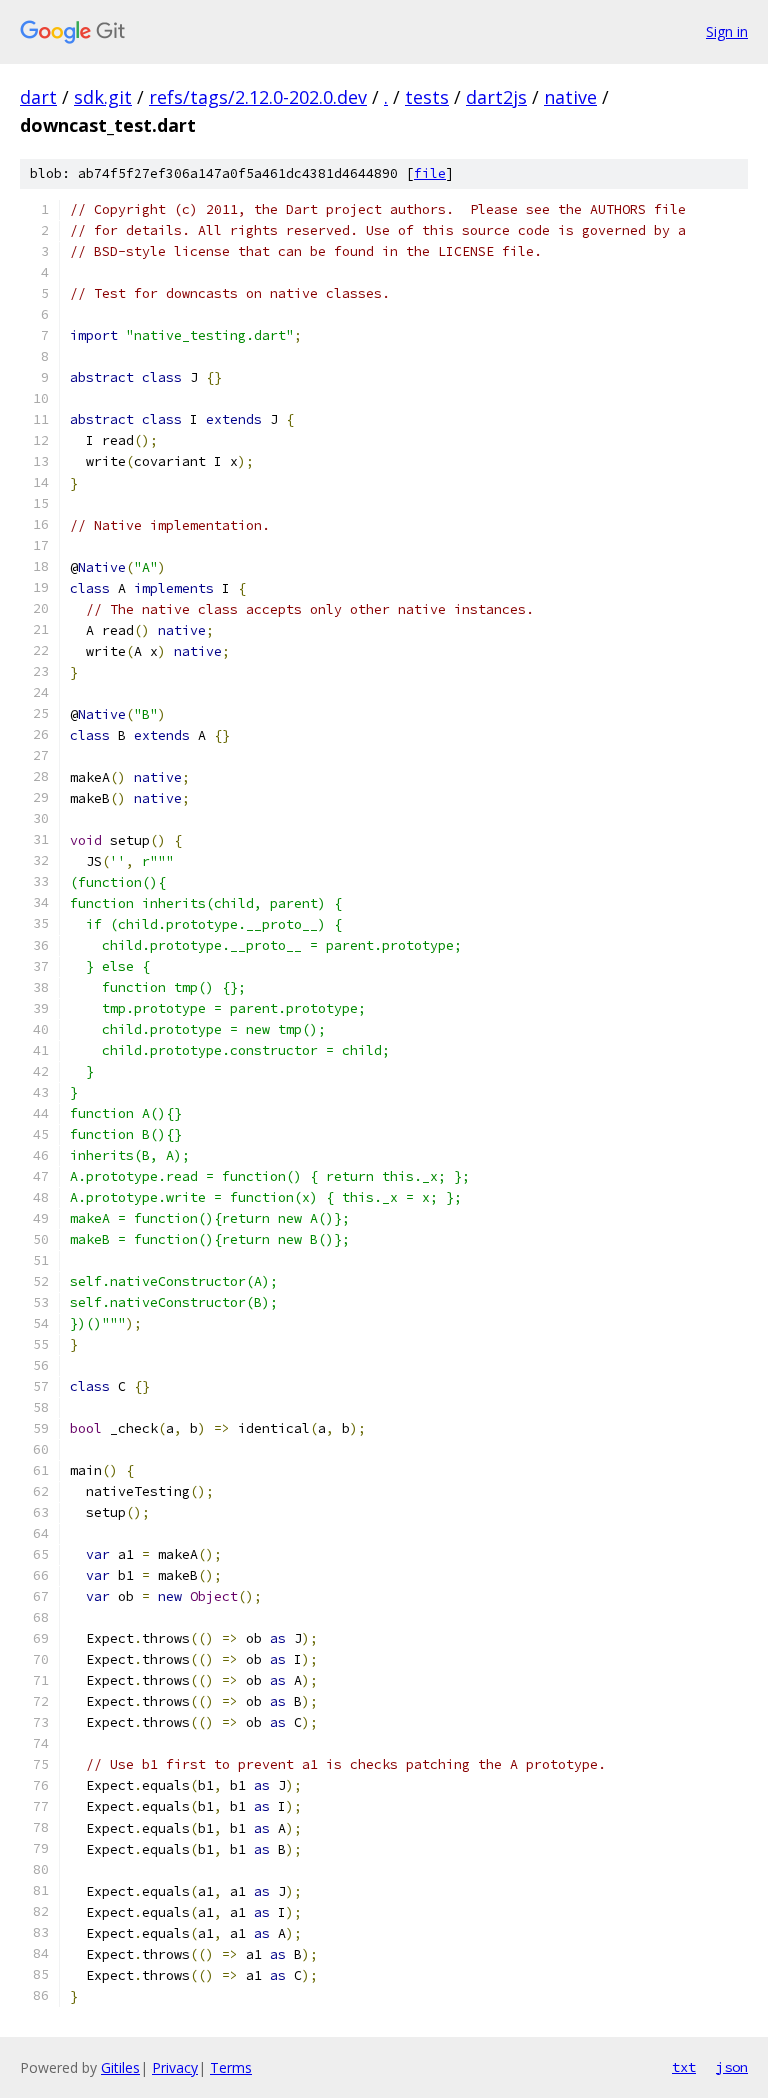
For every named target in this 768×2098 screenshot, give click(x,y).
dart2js (496, 97)
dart (38, 97)
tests (427, 97)
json (732, 2067)
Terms (231, 2067)
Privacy (175, 2067)
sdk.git (103, 97)
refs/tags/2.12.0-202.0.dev (258, 97)
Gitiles (120, 2067)
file (430, 173)
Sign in (727, 31)
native (570, 97)
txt (684, 2067)
